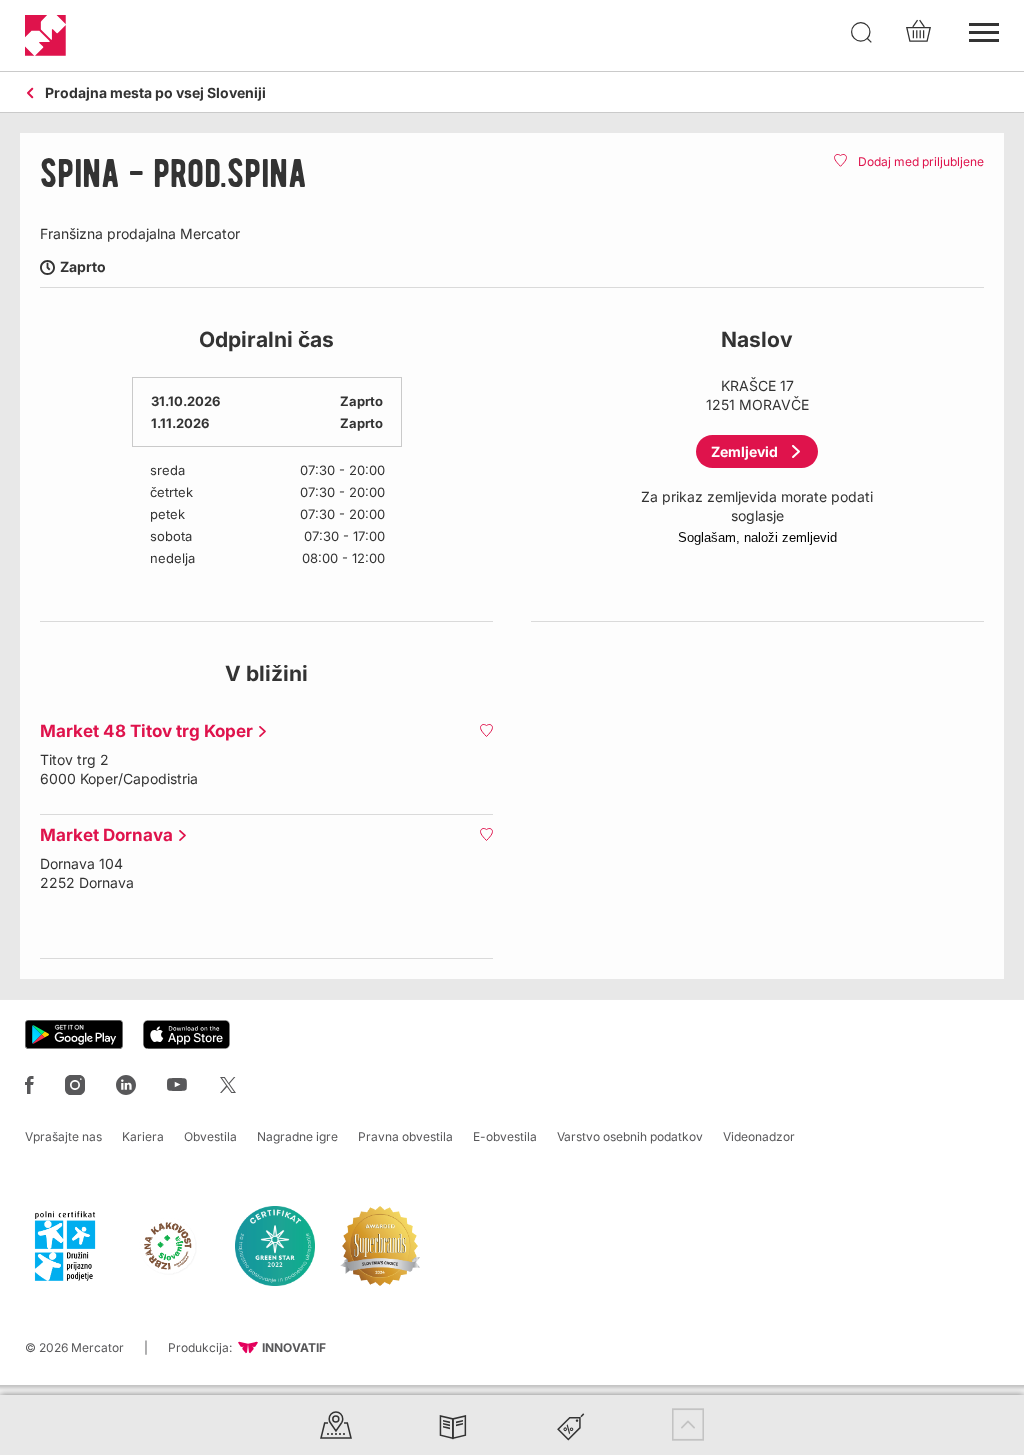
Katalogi (453, 1424)
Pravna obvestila (405, 1136)
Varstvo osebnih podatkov (630, 1136)
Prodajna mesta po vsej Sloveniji (155, 93)
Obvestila (210, 1136)
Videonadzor (759, 1136)
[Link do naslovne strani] (45, 35)
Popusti (571, 1424)
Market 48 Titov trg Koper (141, 731)
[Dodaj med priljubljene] (486, 730)
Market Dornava (101, 835)
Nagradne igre (297, 1136)
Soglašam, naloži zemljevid (757, 537)
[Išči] (862, 33)
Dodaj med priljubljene (921, 161)
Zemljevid (744, 451)
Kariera (143, 1136)
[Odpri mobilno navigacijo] (984, 30)
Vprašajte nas (63, 1136)
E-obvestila (505, 1136)
